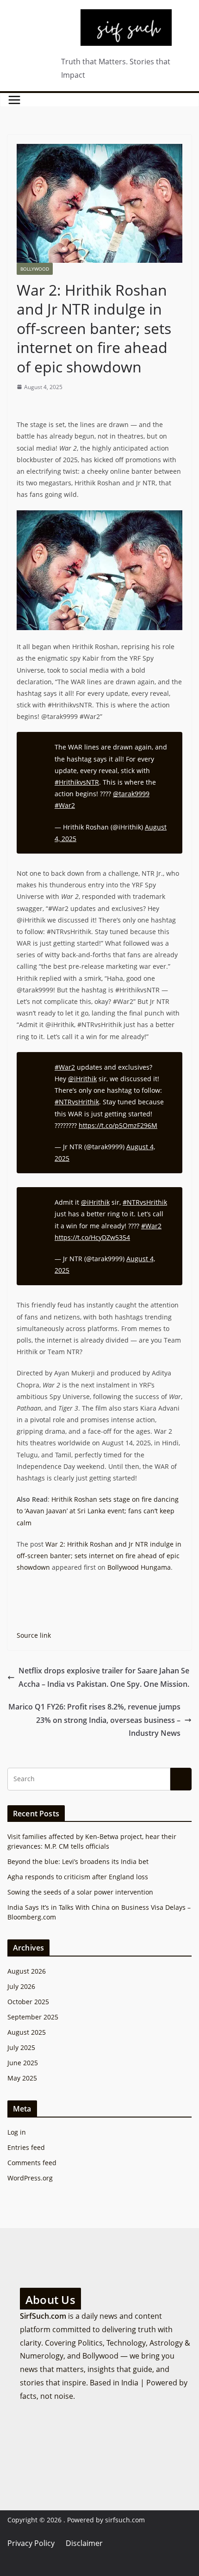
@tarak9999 (131, 794)
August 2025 (27, 2032)
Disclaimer (84, 2543)
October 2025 (28, 2002)
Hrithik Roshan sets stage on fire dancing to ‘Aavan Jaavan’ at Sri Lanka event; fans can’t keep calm (98, 1511)
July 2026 (21, 1986)
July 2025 (21, 2047)
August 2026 (27, 1971)
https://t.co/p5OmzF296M (118, 1125)
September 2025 (33, 2017)
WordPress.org (30, 2178)
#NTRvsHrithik (77, 1102)
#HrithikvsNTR (77, 782)
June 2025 (23, 2063)
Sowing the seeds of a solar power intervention (80, 1892)
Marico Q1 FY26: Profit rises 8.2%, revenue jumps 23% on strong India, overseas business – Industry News (94, 1720)
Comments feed (32, 2163)
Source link (34, 1635)
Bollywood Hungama (139, 1567)
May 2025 (22, 2078)
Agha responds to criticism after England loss (78, 1877)
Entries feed (26, 2147)
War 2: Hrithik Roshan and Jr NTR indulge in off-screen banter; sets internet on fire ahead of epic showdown (99, 1556)
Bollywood (35, 269)
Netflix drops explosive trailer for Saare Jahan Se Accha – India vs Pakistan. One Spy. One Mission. (104, 1677)
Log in (17, 2132)
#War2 (65, 805)
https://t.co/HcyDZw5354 (92, 1237)
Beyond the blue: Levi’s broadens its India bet (78, 1861)
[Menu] (14, 100)
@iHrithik (82, 1079)
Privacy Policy (31, 2543)
